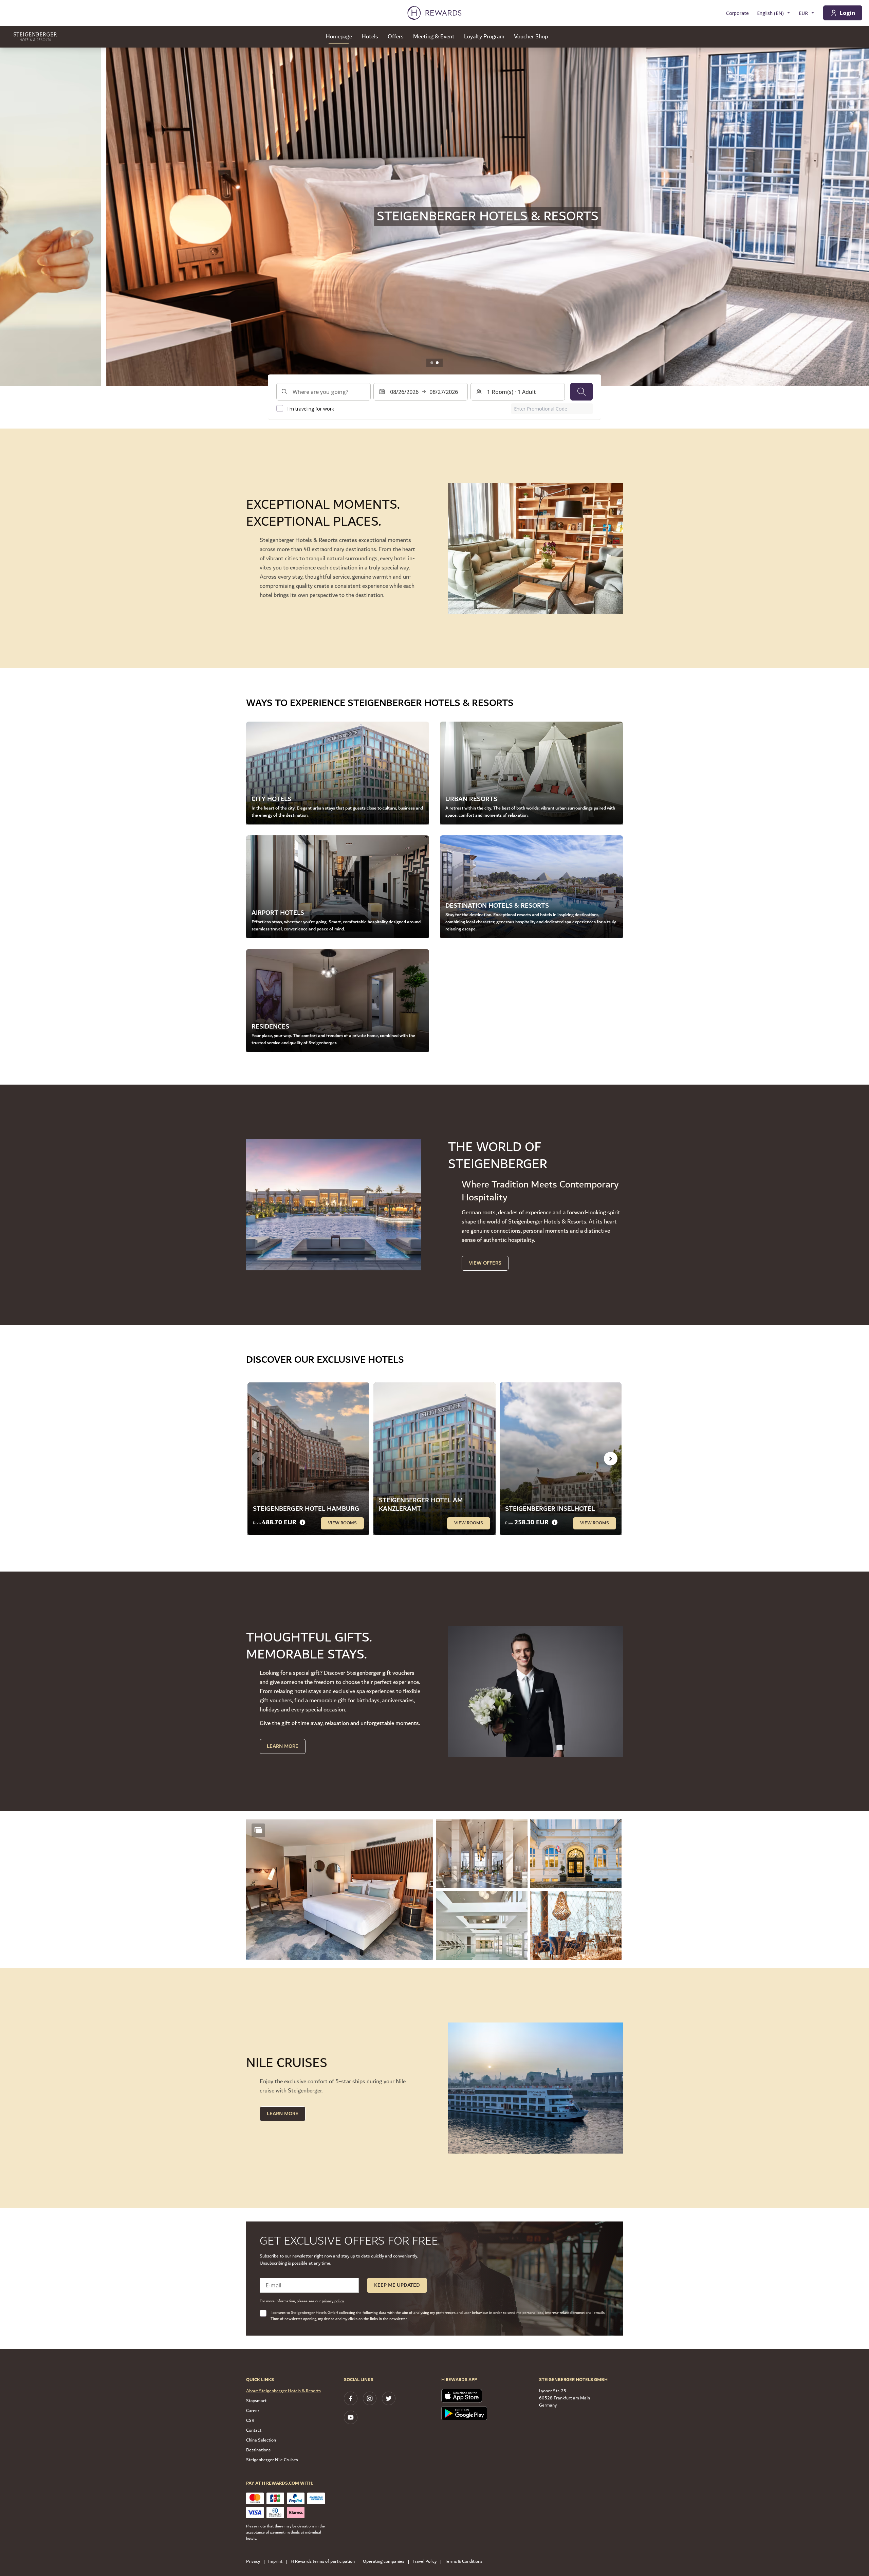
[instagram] (370, 2398)
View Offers (485, 1263)
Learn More (283, 1746)
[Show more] (258, 1830)
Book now (275, 236)
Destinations (258, 2450)
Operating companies (384, 2562)
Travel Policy (424, 2562)
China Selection (261, 2440)
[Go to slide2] (437, 363)
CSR (250, 2420)
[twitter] (389, 2398)
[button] (340, 1890)
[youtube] (351, 2417)
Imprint (275, 2562)
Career (253, 2411)
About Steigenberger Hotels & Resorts (283, 2391)
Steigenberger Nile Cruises (272, 2460)
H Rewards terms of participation (323, 2562)
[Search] (581, 392)
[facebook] (351, 2398)
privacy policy (333, 2301)
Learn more (283, 2114)
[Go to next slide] (857, 217)
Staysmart (256, 2401)
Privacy (253, 2562)
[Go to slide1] (432, 363)
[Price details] (302, 1522)
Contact (254, 2430)
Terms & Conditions (464, 2562)
